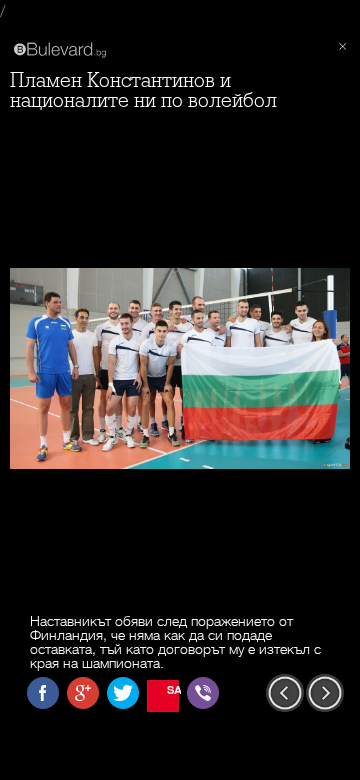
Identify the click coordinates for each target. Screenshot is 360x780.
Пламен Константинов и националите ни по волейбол (143, 90)
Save (173, 689)
